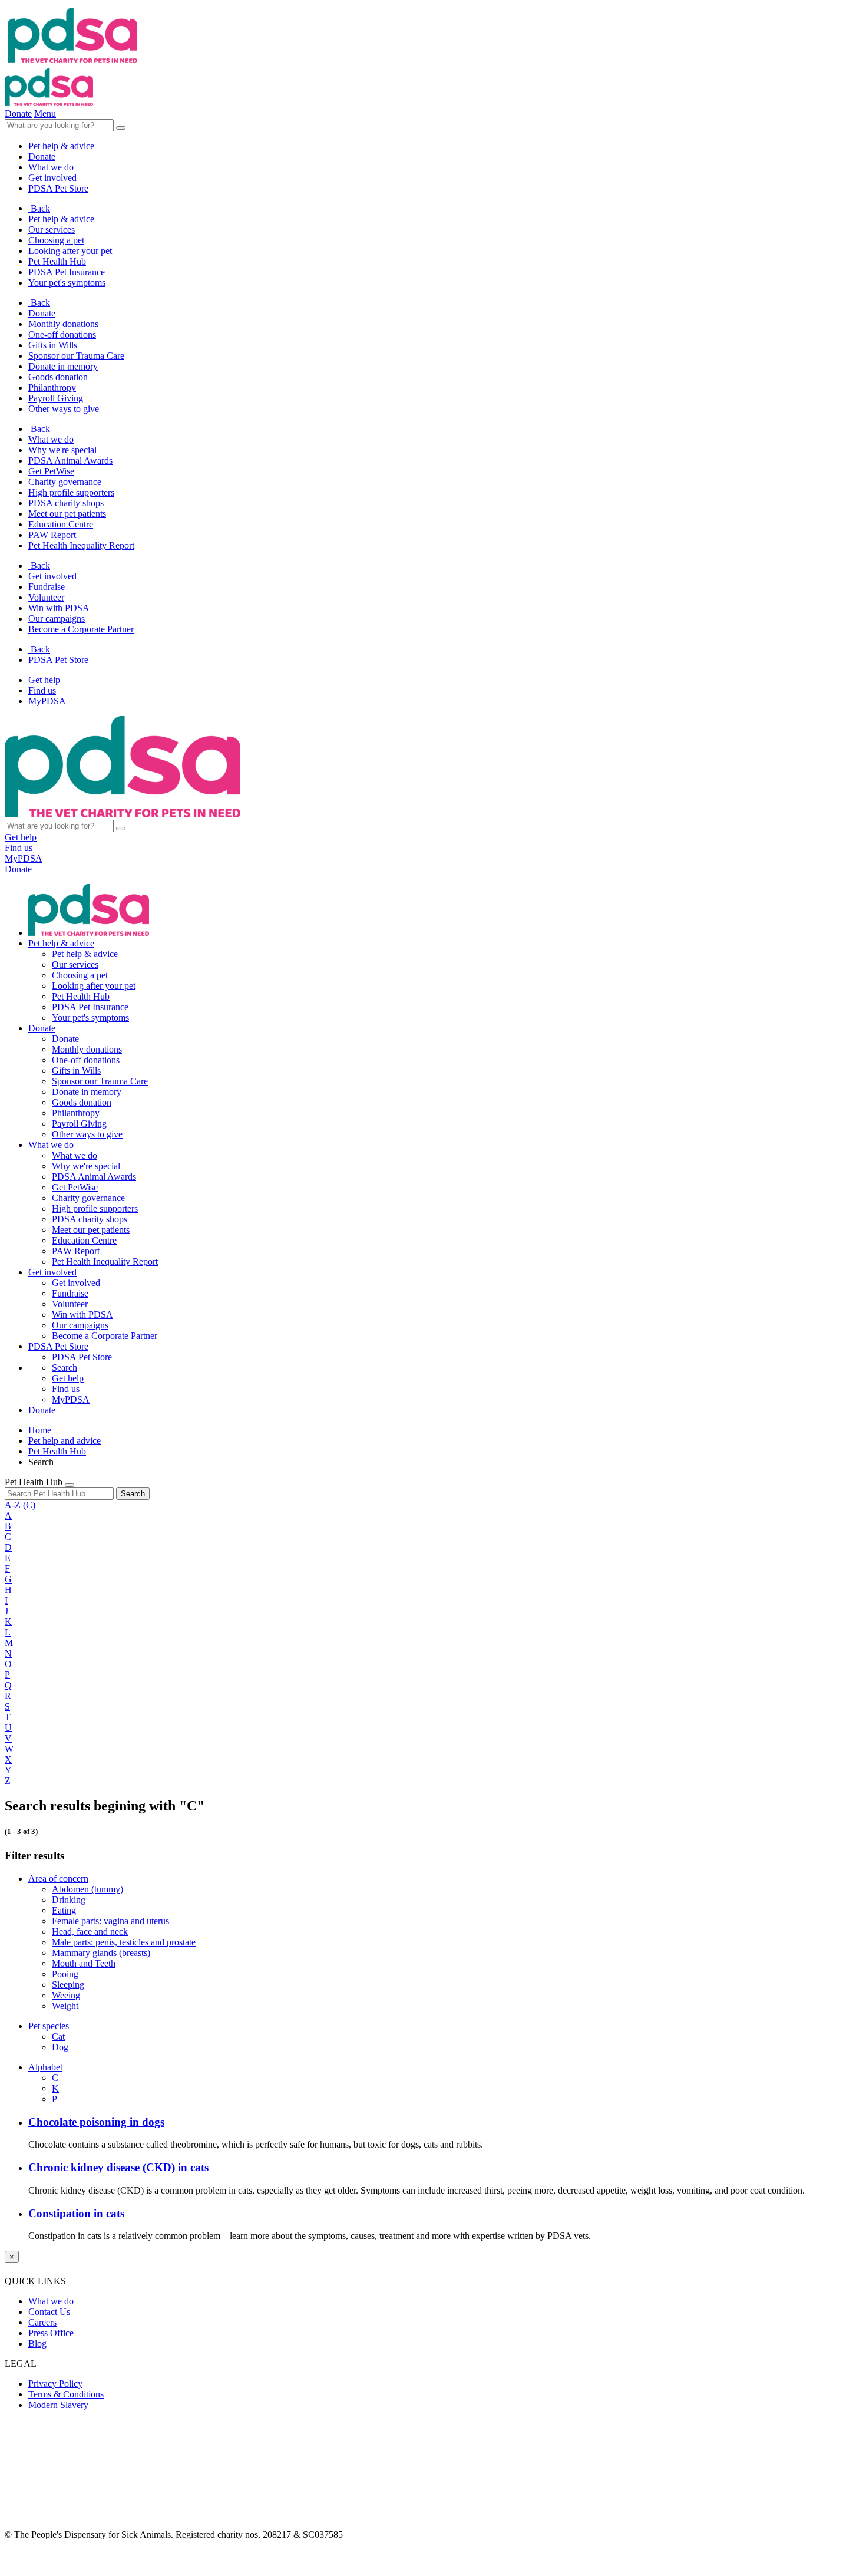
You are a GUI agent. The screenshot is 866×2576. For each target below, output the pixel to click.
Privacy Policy (55, 2384)
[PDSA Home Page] (49, 103)
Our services (52, 230)
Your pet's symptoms (67, 283)
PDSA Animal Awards (70, 461)
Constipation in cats (76, 2213)
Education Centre (61, 524)
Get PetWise (51, 471)
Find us (42, 690)
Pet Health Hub (57, 261)
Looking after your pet (70, 251)
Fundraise (47, 587)
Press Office (51, 2333)
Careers (42, 2322)
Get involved (52, 576)
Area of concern (58, 1879)
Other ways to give (64, 409)
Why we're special (62, 450)
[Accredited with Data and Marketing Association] (23, 2566)
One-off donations (62, 334)
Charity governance (65, 482)
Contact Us (49, 2312)
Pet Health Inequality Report (81, 545)
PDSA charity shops (66, 503)
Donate (42, 313)
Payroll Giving (56, 398)
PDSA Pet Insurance (67, 272)
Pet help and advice (65, 1441)
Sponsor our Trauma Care (76, 356)
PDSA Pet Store (58, 660)
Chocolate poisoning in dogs (96, 2122)
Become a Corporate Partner (81, 629)
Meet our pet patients (67, 514)
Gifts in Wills (53, 345)
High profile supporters (71, 492)
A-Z (20, 1505)
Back (39, 208)
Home (40, 1430)
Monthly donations (63, 324)
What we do (51, 439)
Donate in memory (63, 366)
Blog (37, 2344)
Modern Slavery (58, 2405)
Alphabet (45, 2067)
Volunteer (46, 597)
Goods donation (58, 377)
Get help (44, 680)
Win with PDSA (59, 608)
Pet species (49, 2026)
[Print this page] (70, 1485)
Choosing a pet (56, 240)
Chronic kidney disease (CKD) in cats (118, 2167)
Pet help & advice (61, 219)
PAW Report (52, 535)
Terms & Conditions (66, 2394)
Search (133, 1494)
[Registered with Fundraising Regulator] (89, 2566)
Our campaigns (57, 619)
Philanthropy (52, 387)
